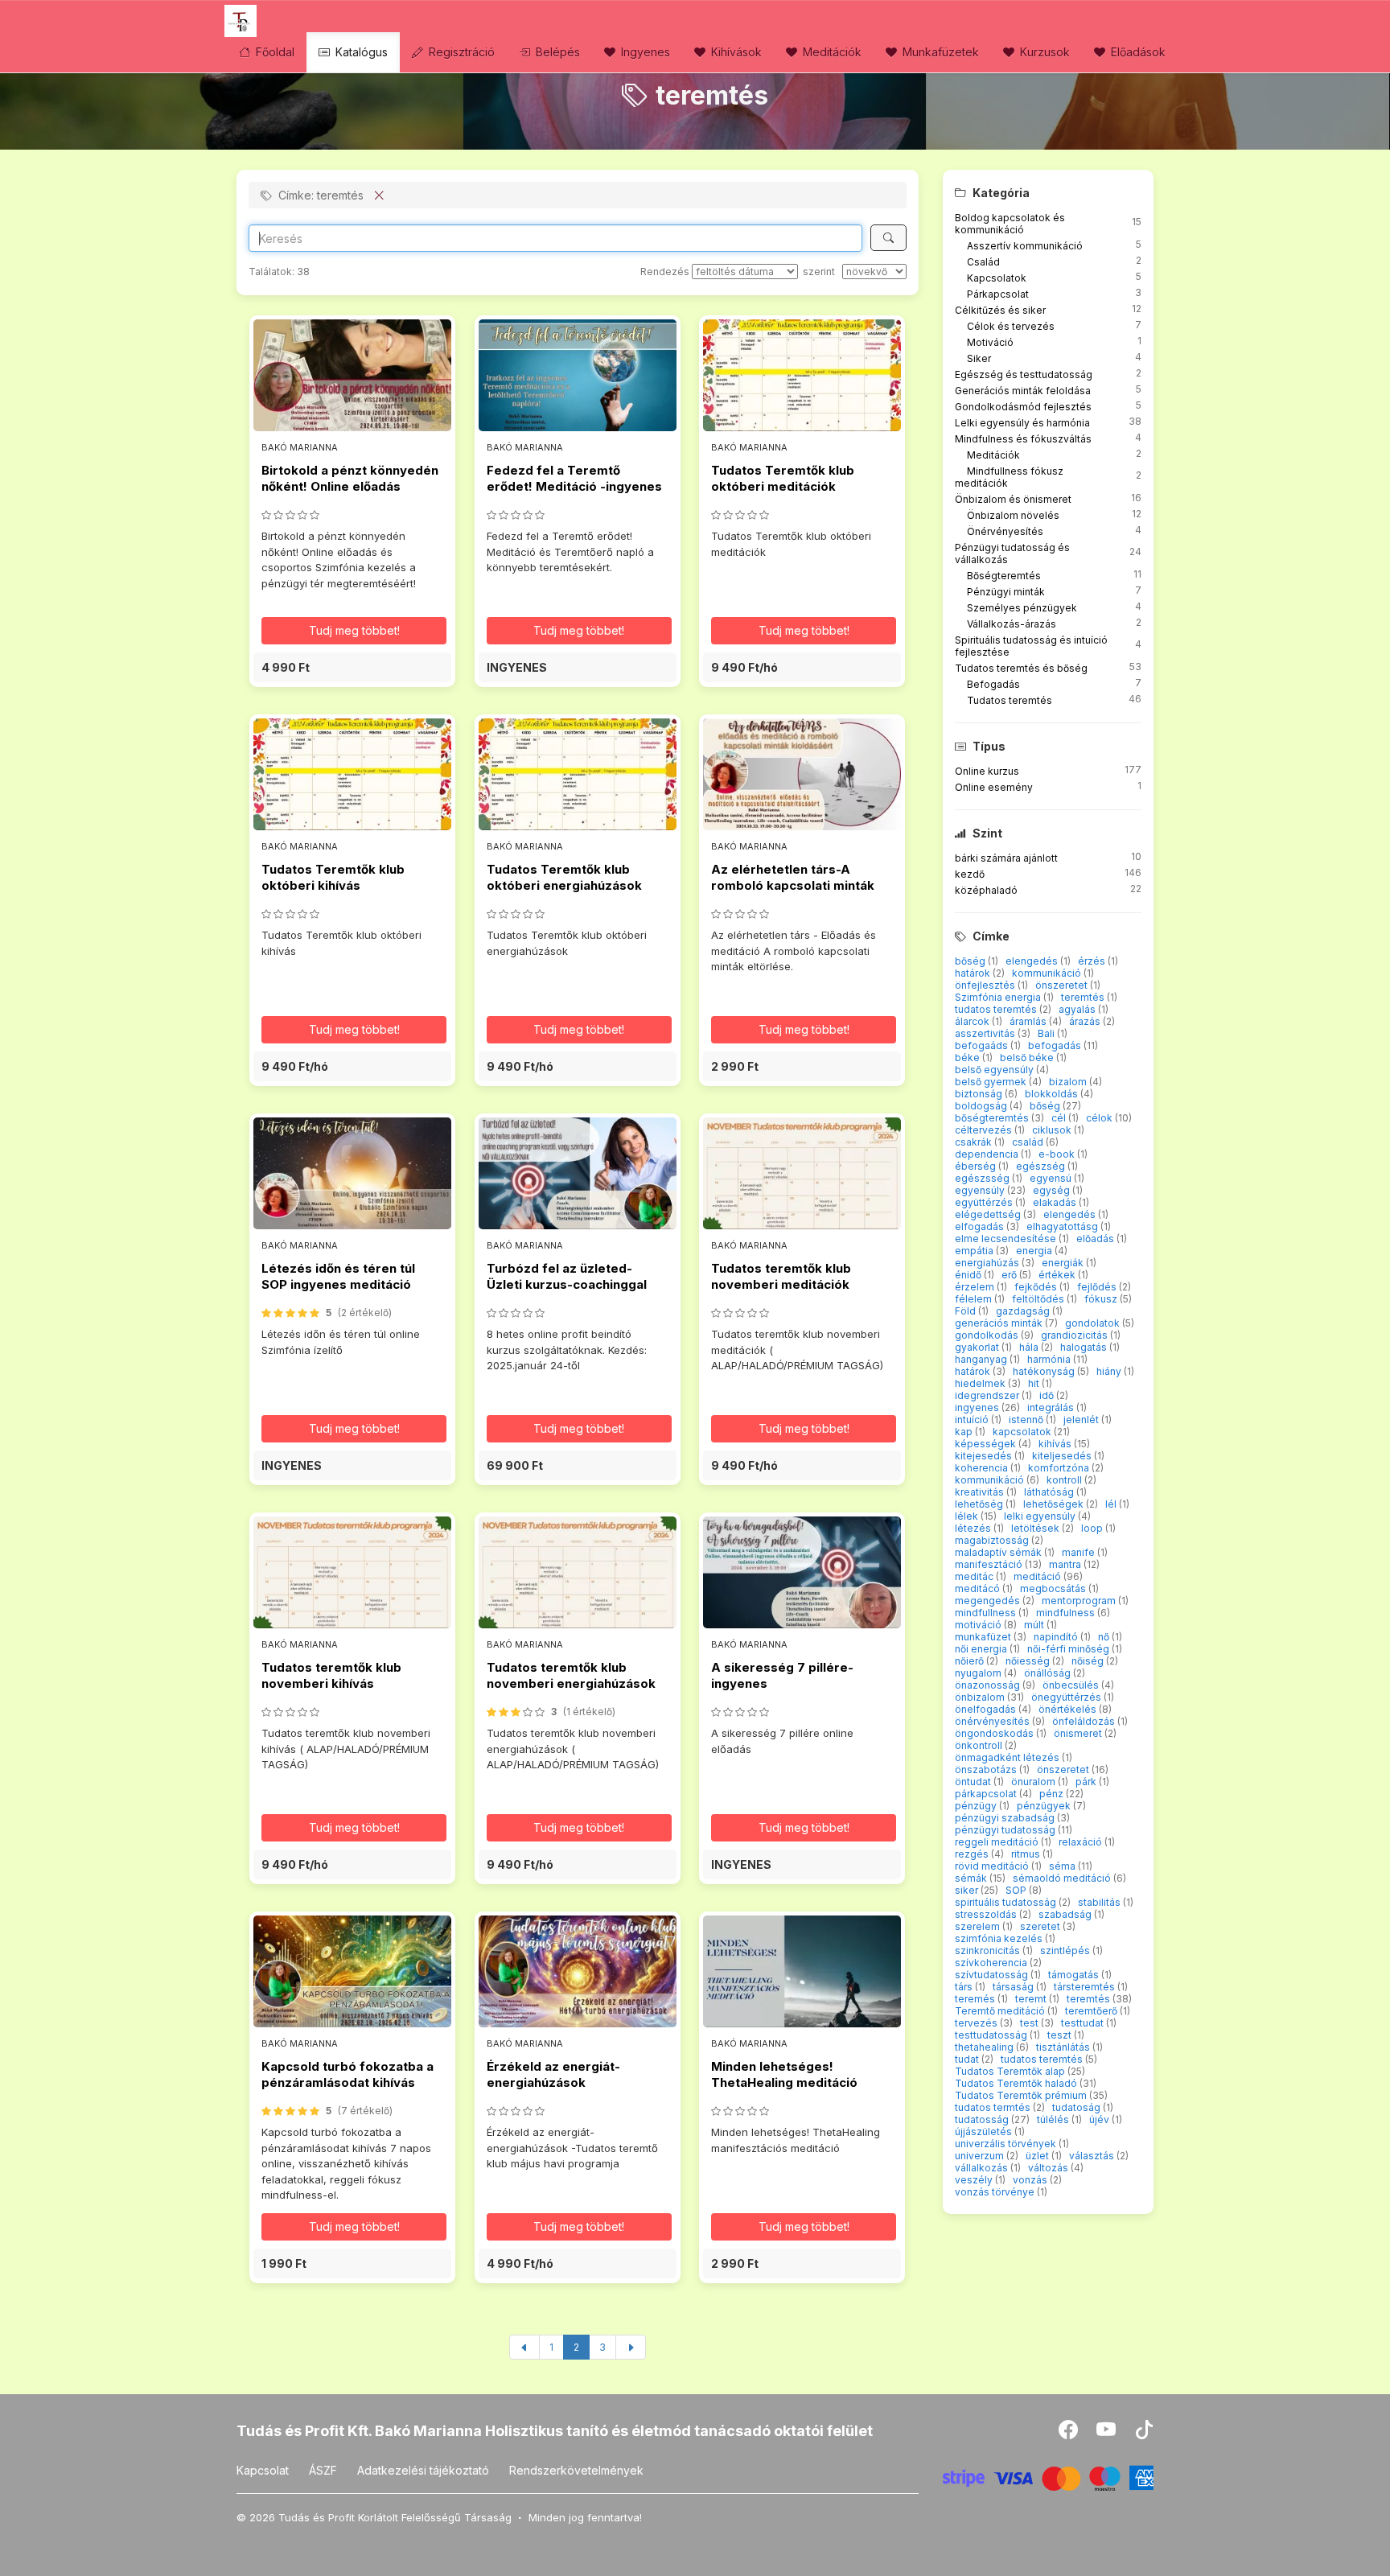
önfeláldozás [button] (1085, 1721)
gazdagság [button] (1024, 1311)
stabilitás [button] (1100, 1902)
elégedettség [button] (989, 1214)
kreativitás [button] (981, 1492)
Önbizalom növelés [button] (1013, 515)
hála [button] (1030, 1347)
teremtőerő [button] (1092, 2011)
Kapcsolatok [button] (997, 278)
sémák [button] (972, 1878)
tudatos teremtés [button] (997, 1009)
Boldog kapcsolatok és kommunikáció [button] (1010, 224)
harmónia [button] (1050, 1359)
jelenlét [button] (1082, 1420)
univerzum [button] (981, 2156)
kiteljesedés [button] (1063, 1456)
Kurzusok (1043, 52)
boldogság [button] (982, 1106)
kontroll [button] (1065, 1480)
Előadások (1137, 52)
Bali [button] (1047, 1033)
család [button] (1029, 1142)
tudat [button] (968, 2059)
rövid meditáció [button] (993, 1866)
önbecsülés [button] (1072, 1685)
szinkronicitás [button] (989, 1951)
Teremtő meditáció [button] (1001, 2011)
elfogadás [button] (981, 1226)
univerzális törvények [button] (1007, 2144)
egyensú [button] (1052, 1178)
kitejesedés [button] (985, 1456)
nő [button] (1105, 1637)
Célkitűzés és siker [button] (1000, 310)
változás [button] (1049, 2168)
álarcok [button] (973, 1021)
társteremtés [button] (1086, 1987)
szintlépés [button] (1066, 1951)
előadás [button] (1096, 1239)
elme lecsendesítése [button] (1007, 1239)
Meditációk (831, 52)
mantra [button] (1066, 1564)
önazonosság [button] (989, 1685)
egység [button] (1053, 1190)
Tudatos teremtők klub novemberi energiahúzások (571, 1675)
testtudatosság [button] (992, 2035)
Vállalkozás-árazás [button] (1012, 624)
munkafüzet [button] (984, 1637)
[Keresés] (888, 238)
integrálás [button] (1052, 1407)
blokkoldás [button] (1053, 1094)
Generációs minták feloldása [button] (1023, 391)
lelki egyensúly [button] (1041, 1516)
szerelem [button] (979, 1926)
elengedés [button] (1033, 961)
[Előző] (524, 2347)
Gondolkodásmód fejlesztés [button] (1023, 407)
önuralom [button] (1034, 1782)
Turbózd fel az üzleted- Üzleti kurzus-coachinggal (567, 1276)
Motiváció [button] (990, 342)
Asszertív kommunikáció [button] (1025, 246)
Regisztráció (460, 52)
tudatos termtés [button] (994, 2107)
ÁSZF (323, 2470)
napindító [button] (1057, 1637)
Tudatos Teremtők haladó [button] (1017, 2083)
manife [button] (1080, 1552)
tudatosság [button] (983, 2119)
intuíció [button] (973, 1420)
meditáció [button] (1038, 1576)
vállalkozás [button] (983, 2168)
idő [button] (1048, 1395)
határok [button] (974, 973)
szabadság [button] (1066, 1914)
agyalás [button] (1078, 1009)
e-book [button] (1058, 1154)
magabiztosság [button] (993, 1540)
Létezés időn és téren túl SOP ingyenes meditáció (338, 1276)
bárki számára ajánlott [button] (1006, 858)
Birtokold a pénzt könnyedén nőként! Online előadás (350, 478)
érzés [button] (1093, 961)
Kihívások (735, 52)
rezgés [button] (973, 1854)
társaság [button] (1014, 1987)
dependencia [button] (988, 1154)
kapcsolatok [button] (1023, 1432)
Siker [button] (979, 358)
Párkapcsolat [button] (998, 294)
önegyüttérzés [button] (1067, 1697)
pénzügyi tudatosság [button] (1006, 1830)
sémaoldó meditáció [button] (1063, 1878)
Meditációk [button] (993, 455)
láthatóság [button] (1050, 1492)
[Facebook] (1069, 2433)
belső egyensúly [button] (995, 1070)
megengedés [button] (989, 1601)
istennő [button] (1027, 1420)
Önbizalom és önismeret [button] (1013, 499)
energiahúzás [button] (988, 1263)
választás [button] (1093, 2156)
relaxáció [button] (1082, 1842)
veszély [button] (975, 2180)
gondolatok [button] (1094, 1323)
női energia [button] (982, 1649)
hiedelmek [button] (981, 1383)
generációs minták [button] (1000, 1323)
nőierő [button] (971, 1661)
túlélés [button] (1054, 2119)
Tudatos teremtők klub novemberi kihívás (331, 1675)
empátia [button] (975, 1251)
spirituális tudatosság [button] (1007, 1902)
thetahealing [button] (985, 2047)
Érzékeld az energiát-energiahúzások (553, 2074)
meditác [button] (975, 1576)
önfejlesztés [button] (986, 985)
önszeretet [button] (1063, 985)
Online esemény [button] (994, 787)
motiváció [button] (979, 1625)
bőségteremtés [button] (993, 1118)
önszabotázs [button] (987, 1769)
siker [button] (968, 1890)
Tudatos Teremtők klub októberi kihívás (333, 877)
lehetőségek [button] (1055, 1504)
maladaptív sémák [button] (999, 1552)
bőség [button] (971, 961)
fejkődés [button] (1037, 1287)
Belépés (556, 52)
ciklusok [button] (1053, 1130)
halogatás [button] (1085, 1347)
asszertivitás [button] (986, 1033)
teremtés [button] (1084, 997)
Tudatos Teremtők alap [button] (1011, 2071)
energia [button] (1035, 1251)
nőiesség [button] (1029, 1661)
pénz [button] (1053, 1794)
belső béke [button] (1028, 1058)
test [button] (1030, 2023)
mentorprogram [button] (1080, 1601)
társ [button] (965, 1987)
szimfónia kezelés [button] (1000, 1938)
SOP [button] (1017, 1890)
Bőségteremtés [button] (1004, 576)
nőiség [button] (1089, 1661)
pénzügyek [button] (1045, 1806)
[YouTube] (1107, 2433)
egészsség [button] (983, 1178)
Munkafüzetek (939, 52)
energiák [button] (1064, 1263)
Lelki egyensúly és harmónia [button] (1022, 423)
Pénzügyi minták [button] (1006, 592)
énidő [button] (969, 1275)
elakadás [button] (1056, 1202)
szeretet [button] (1041, 1926)
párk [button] (1087, 1782)
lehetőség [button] (980, 1504)
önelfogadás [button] (987, 1709)
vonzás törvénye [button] (996, 2192)
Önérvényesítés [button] (1005, 531)
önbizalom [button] (981, 1697)
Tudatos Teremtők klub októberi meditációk (783, 478)
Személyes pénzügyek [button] (1022, 608)
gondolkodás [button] (988, 1335)
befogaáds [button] (983, 1045)
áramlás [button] (1029, 1021)
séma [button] (1063, 1866)
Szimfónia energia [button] (999, 997)
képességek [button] (987, 1444)
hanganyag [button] (982, 1359)
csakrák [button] (975, 1142)
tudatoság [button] (1077, 2107)
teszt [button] (1061, 2035)
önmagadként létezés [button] (1008, 1757)
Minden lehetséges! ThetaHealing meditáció (784, 2074)
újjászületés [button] (985, 2132)
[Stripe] (1049, 2477)
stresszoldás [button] (987, 1914)
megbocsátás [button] (1054, 1588)
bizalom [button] (1069, 1082)
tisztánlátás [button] (1064, 2047)
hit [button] (1035, 1383)
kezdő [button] (970, 874)
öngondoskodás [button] (995, 1733)
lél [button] (1112, 1504)
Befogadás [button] (993, 684)
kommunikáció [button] (1048, 973)
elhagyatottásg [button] (1063, 1226)
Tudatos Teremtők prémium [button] (1022, 2095)
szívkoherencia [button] (992, 1963)
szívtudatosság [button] (993, 1975)
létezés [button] (974, 1528)
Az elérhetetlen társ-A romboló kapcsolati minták (793, 877)
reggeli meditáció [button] (998, 1842)
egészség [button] (1042, 1166)
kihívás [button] (1056, 1444)
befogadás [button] (1056, 1045)
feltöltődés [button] (1039, 1299)
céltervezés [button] (985, 1130)
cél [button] (1060, 1118)
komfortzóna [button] (1060, 1468)
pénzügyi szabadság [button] (1006, 1818)
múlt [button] (1035, 1625)
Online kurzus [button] (987, 771)
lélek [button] (968, 1516)
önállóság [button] (1049, 1673)
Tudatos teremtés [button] (1010, 700)
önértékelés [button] (1069, 1709)
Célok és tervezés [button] (1011, 326)
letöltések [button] (1036, 1528)
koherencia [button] (983, 1468)
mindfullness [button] (987, 1613)
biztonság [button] (980, 1094)
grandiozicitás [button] (1075, 1335)
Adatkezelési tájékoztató (423, 2470)
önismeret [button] (1079, 1733)
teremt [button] (1032, 1999)
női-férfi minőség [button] (1069, 1649)
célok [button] (1100, 1118)
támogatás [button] (1075, 1975)
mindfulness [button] (1067, 1613)
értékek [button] (1058, 1275)
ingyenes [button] (978, 1407)
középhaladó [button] (986, 890)
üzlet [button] (1038, 2156)
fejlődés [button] (1098, 1287)
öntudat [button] (974, 1782)
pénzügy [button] (977, 1806)
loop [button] (1093, 1528)
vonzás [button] (1031, 2180)
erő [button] (1010, 1275)
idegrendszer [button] (988, 1395)
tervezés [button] (977, 2023)
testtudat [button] (1084, 2023)
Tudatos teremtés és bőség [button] (1021, 668)
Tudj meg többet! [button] (354, 630)
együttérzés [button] (985, 1202)
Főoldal (273, 52)
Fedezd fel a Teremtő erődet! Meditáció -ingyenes (574, 478)
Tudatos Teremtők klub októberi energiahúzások (564, 877)
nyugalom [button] (979, 1673)
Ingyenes (644, 52)
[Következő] (631, 2347)
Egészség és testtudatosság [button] (1024, 374)
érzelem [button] (976, 1287)
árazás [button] (1086, 1021)
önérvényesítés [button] (993, 1721)
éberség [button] (977, 1166)
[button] (352, 667)
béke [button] (968, 1058)
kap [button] (965, 1432)
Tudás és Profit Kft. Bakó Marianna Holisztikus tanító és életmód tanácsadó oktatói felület (555, 2431)
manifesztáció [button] (990, 1564)
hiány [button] (1110, 1371)
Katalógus (360, 52)
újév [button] (1100, 2119)
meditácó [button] (979, 1588)
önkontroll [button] (980, 1745)
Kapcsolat (263, 2470)
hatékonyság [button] (1045, 1371)
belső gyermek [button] (992, 1082)
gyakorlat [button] (978, 1347)
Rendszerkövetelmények (576, 2470)
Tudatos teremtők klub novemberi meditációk (781, 1276)
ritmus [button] (1027, 1854)
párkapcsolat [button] (987, 1794)
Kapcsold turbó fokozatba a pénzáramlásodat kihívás (347, 2074)
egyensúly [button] (981, 1190)
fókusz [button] (1102, 1299)
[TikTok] (1144, 2433)
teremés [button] (976, 1999)
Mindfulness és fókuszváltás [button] (1023, 439)
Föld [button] (966, 1311)
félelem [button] (975, 1299)
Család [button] (983, 262)
